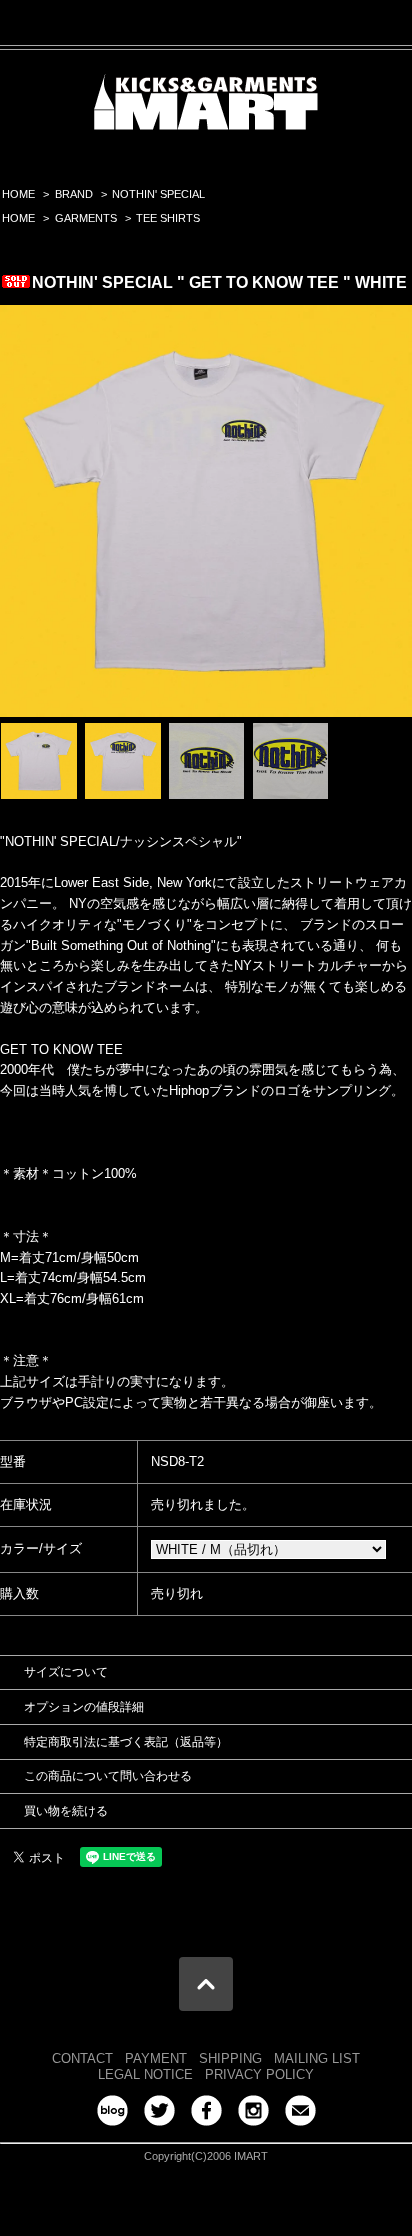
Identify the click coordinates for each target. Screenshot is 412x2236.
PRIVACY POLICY (259, 2074)
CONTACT (82, 2058)
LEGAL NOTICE (145, 2074)
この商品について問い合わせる (108, 1776)
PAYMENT (156, 2058)
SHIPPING (230, 2058)
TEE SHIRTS (168, 218)
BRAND (74, 194)
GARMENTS (86, 218)
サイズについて (66, 1672)
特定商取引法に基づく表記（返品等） (126, 1742)
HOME (18, 194)
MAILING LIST (317, 2058)
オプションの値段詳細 (84, 1707)
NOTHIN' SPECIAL (158, 194)
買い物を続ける (66, 1811)
